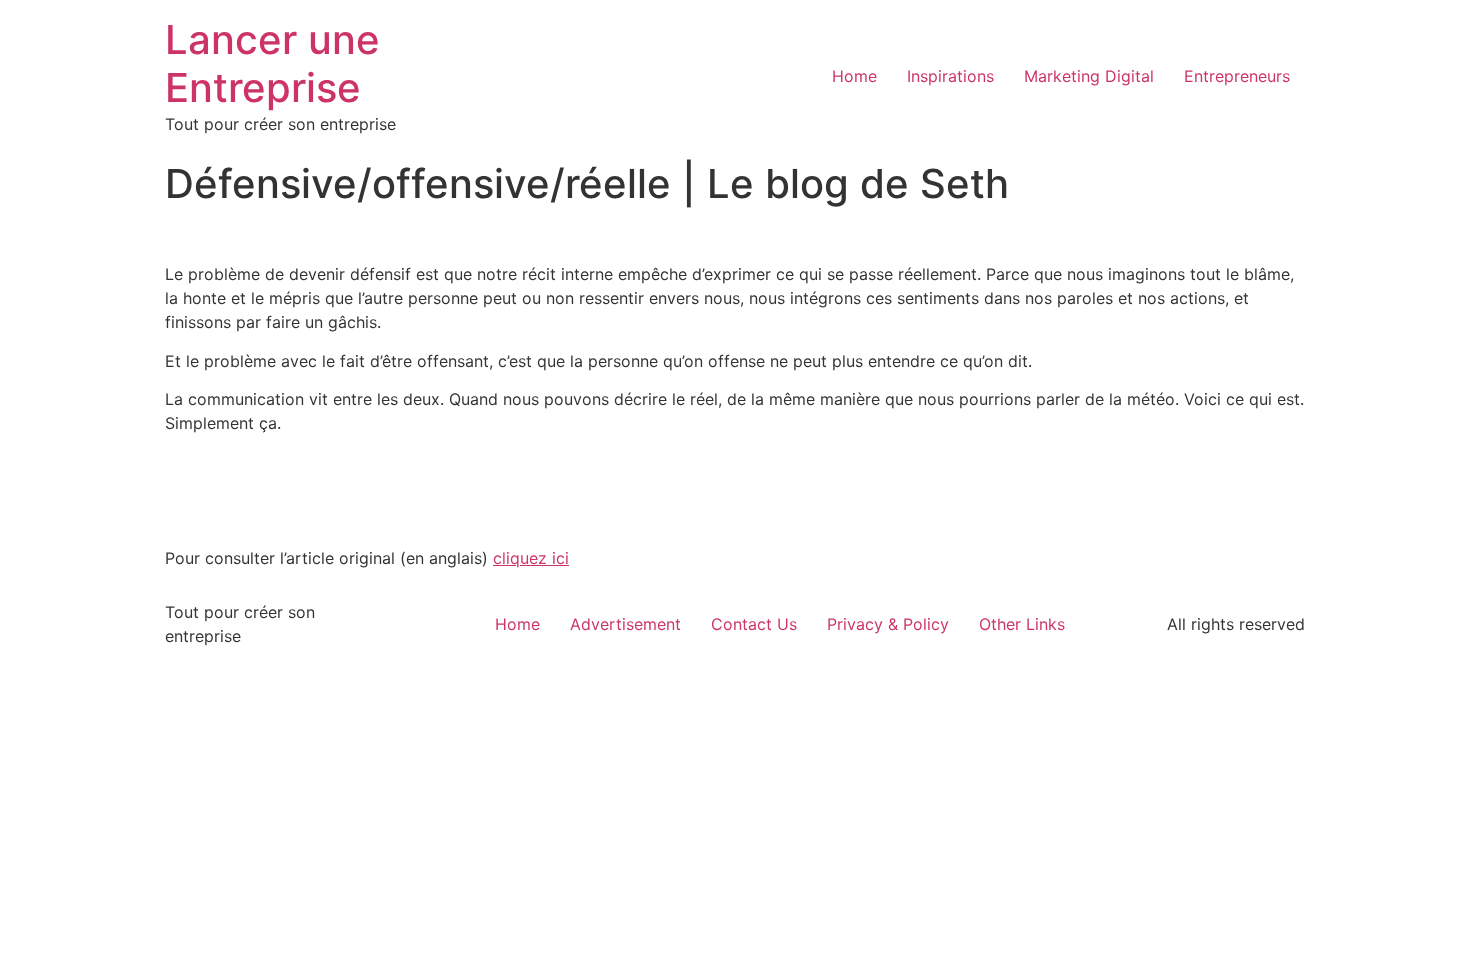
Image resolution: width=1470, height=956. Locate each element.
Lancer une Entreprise (272, 63)
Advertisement (625, 624)
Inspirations (950, 76)
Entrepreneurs (1237, 76)
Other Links (1022, 624)
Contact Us (754, 624)
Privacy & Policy (888, 624)
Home (854, 76)
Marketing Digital (1089, 76)
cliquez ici (531, 558)
